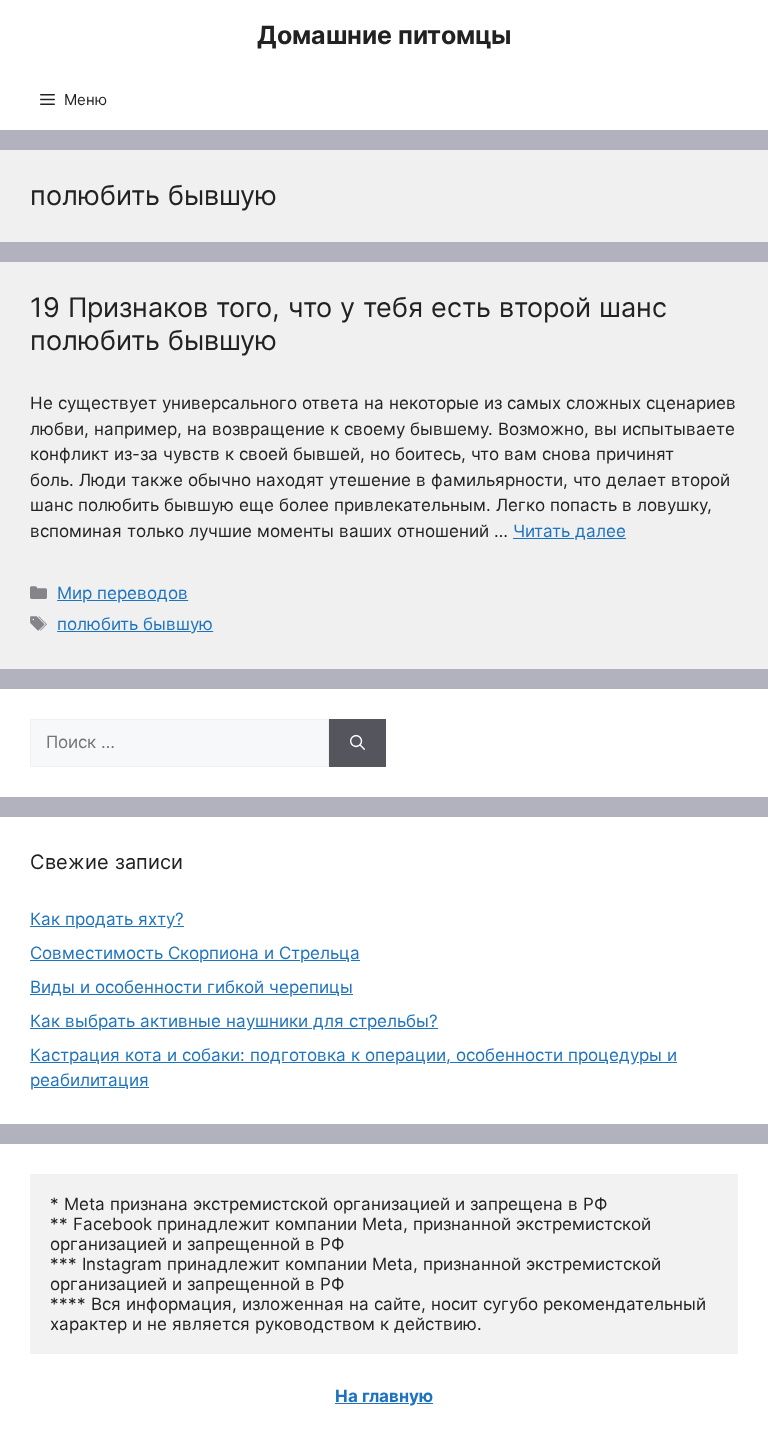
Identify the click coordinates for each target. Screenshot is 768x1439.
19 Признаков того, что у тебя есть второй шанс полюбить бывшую (348, 323)
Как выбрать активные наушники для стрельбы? (234, 1021)
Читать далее (569, 531)
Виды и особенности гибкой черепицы (191, 987)
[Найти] (357, 743)
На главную (384, 1396)
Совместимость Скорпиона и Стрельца (195, 953)
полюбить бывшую (135, 624)
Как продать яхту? (107, 919)
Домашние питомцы (384, 35)
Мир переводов (122, 593)
